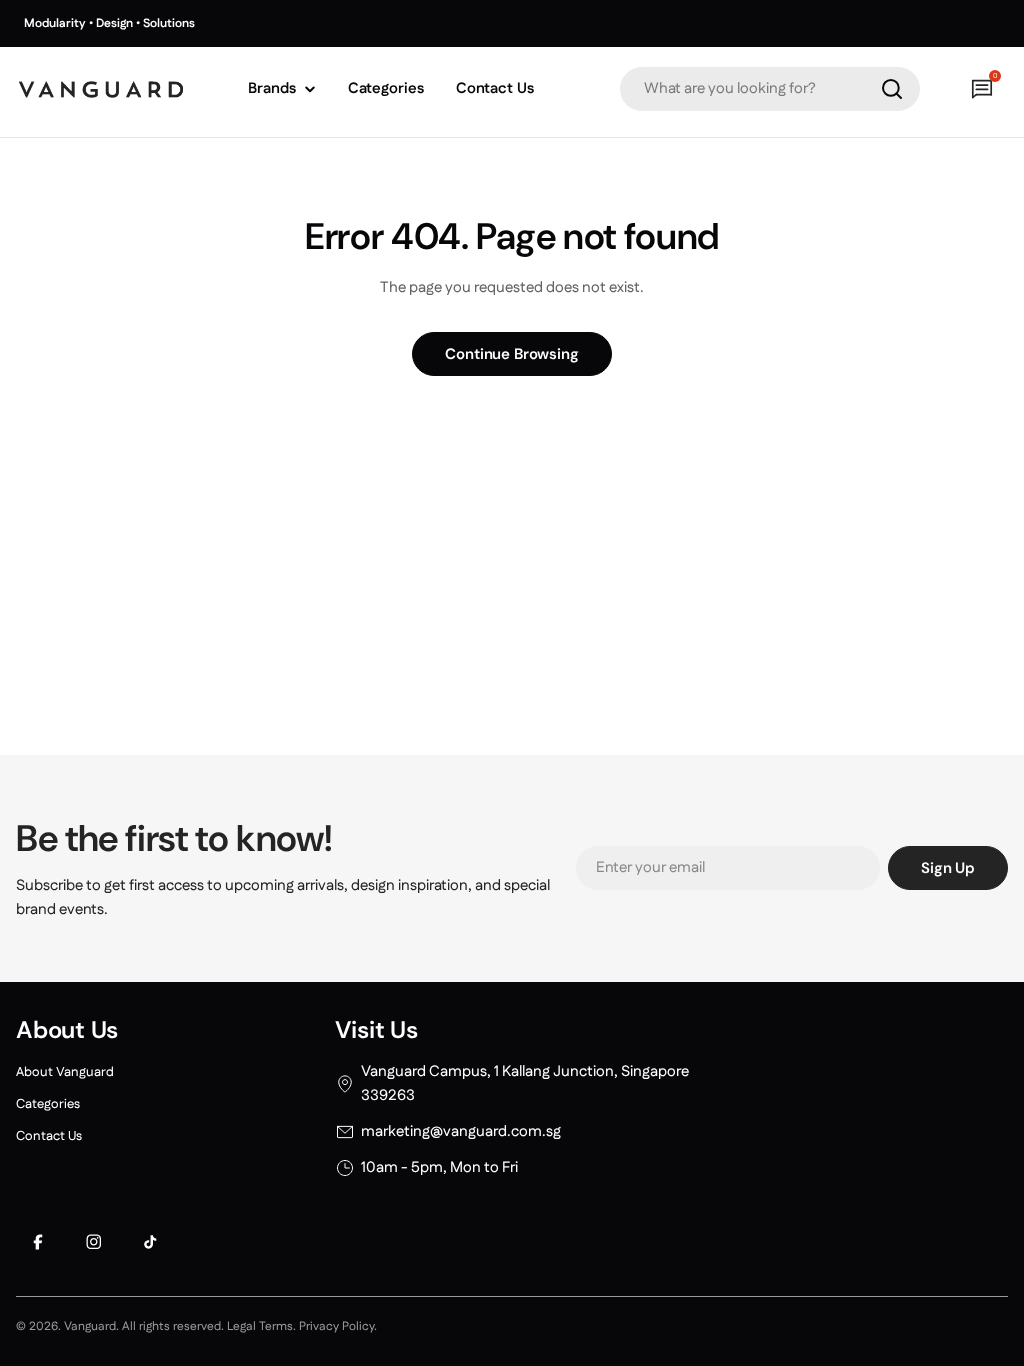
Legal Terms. (261, 1326)
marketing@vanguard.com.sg (461, 1131)
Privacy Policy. (338, 1326)
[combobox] (770, 89)
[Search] (892, 89)
